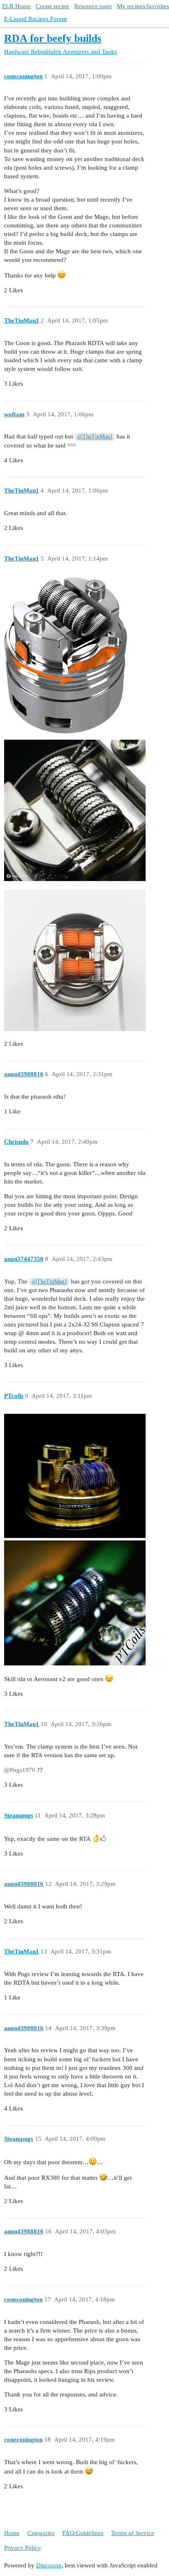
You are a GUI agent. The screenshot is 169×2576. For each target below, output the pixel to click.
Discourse (49, 2565)
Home (12, 2533)
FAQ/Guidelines (83, 2533)
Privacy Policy (23, 2548)
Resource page (93, 6)
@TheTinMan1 (95, 437)
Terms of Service (133, 2533)
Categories (41, 2533)
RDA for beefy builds (53, 38)
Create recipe (53, 6)
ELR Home (16, 6)
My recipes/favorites (143, 6)
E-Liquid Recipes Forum (35, 19)
